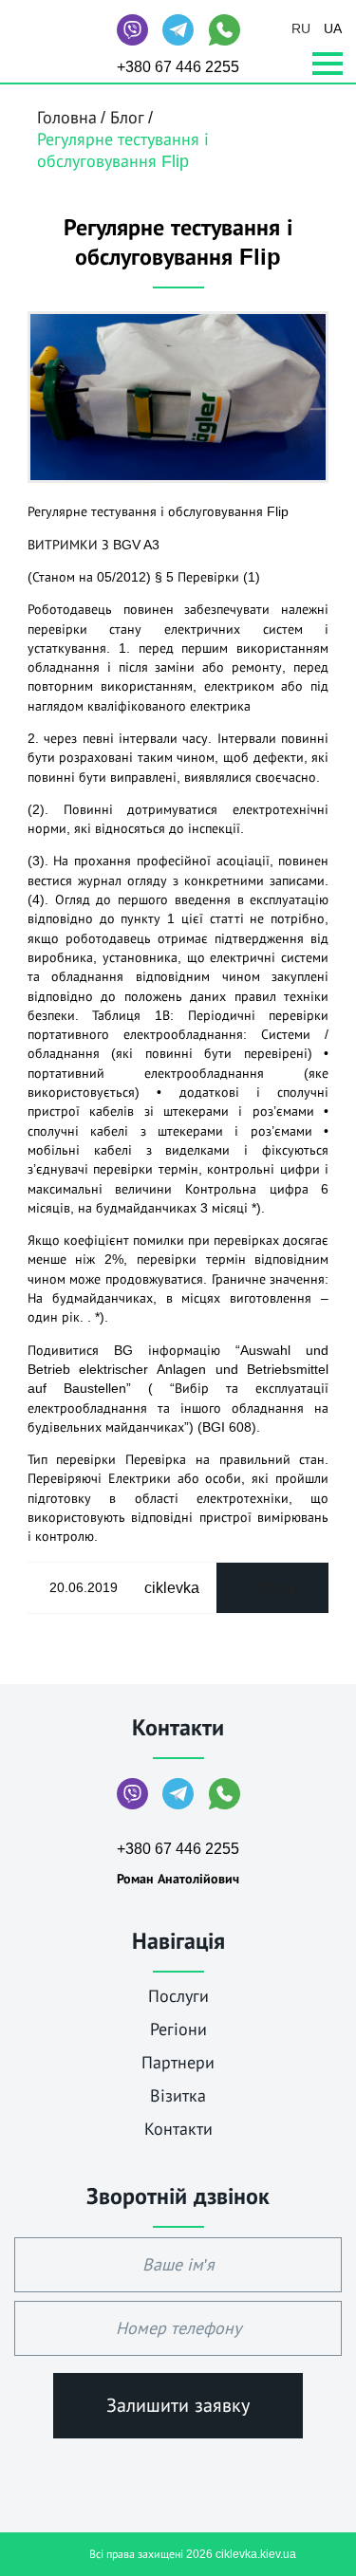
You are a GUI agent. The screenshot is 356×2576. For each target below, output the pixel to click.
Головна (67, 118)
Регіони (178, 2029)
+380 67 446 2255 (178, 67)
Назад (272, 1587)
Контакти (178, 1727)
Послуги (178, 1996)
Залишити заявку (178, 2405)
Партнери (178, 2063)
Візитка (178, 2096)
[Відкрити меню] (328, 65)
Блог (127, 118)
